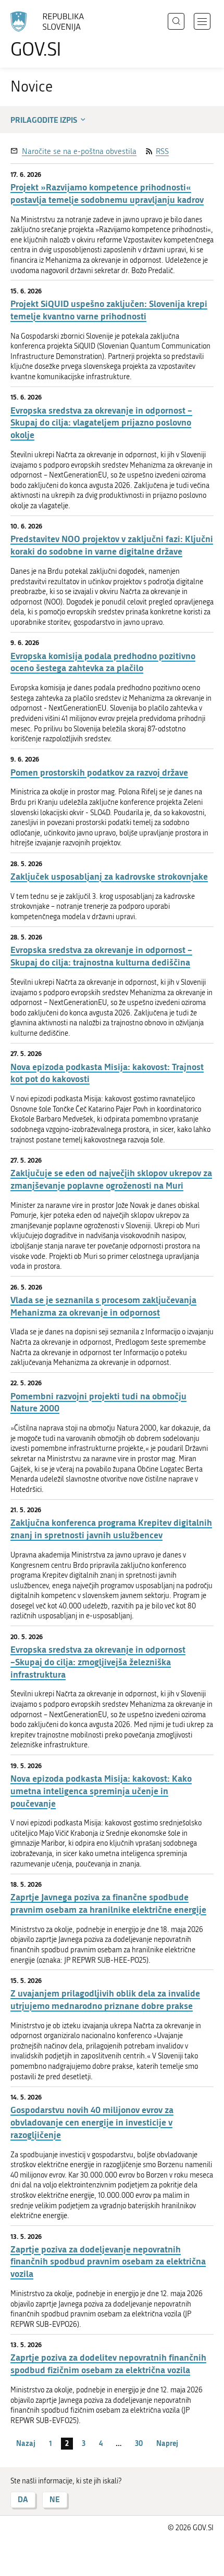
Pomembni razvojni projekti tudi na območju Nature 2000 (98, 1402)
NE (55, 2499)
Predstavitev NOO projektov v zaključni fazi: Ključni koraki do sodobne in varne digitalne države (112, 545)
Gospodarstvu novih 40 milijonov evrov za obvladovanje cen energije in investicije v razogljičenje (92, 2122)
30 (139, 2443)
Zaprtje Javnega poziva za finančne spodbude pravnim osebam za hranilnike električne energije (108, 1903)
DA (23, 2499)
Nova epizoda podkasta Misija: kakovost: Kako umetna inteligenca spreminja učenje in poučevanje (101, 1791)
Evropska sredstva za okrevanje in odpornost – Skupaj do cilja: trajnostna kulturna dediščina (101, 956)
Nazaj (26, 2443)
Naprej (167, 2443)
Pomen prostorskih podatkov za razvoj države (99, 772)
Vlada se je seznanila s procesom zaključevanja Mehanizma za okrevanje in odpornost (103, 1306)
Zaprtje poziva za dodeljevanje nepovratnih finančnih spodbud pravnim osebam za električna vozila (108, 2262)
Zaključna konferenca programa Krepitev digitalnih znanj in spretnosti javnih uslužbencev (111, 1529)
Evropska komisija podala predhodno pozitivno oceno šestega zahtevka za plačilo (103, 662)
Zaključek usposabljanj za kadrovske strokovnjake (109, 876)
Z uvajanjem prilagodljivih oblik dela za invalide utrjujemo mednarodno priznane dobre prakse (105, 1999)
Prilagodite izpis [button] (44, 120)
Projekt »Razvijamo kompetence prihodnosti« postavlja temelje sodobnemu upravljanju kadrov (107, 193)
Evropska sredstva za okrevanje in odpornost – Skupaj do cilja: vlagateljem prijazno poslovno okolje (101, 423)
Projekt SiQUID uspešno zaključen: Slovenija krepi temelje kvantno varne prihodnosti (109, 310)
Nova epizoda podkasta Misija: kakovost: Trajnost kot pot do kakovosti (107, 1073)
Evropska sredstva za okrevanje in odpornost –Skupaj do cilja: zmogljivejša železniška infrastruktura (98, 1662)
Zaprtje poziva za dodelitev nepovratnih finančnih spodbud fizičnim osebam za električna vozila (108, 2364)
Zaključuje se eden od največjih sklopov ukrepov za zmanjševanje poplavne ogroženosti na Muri (111, 1179)
